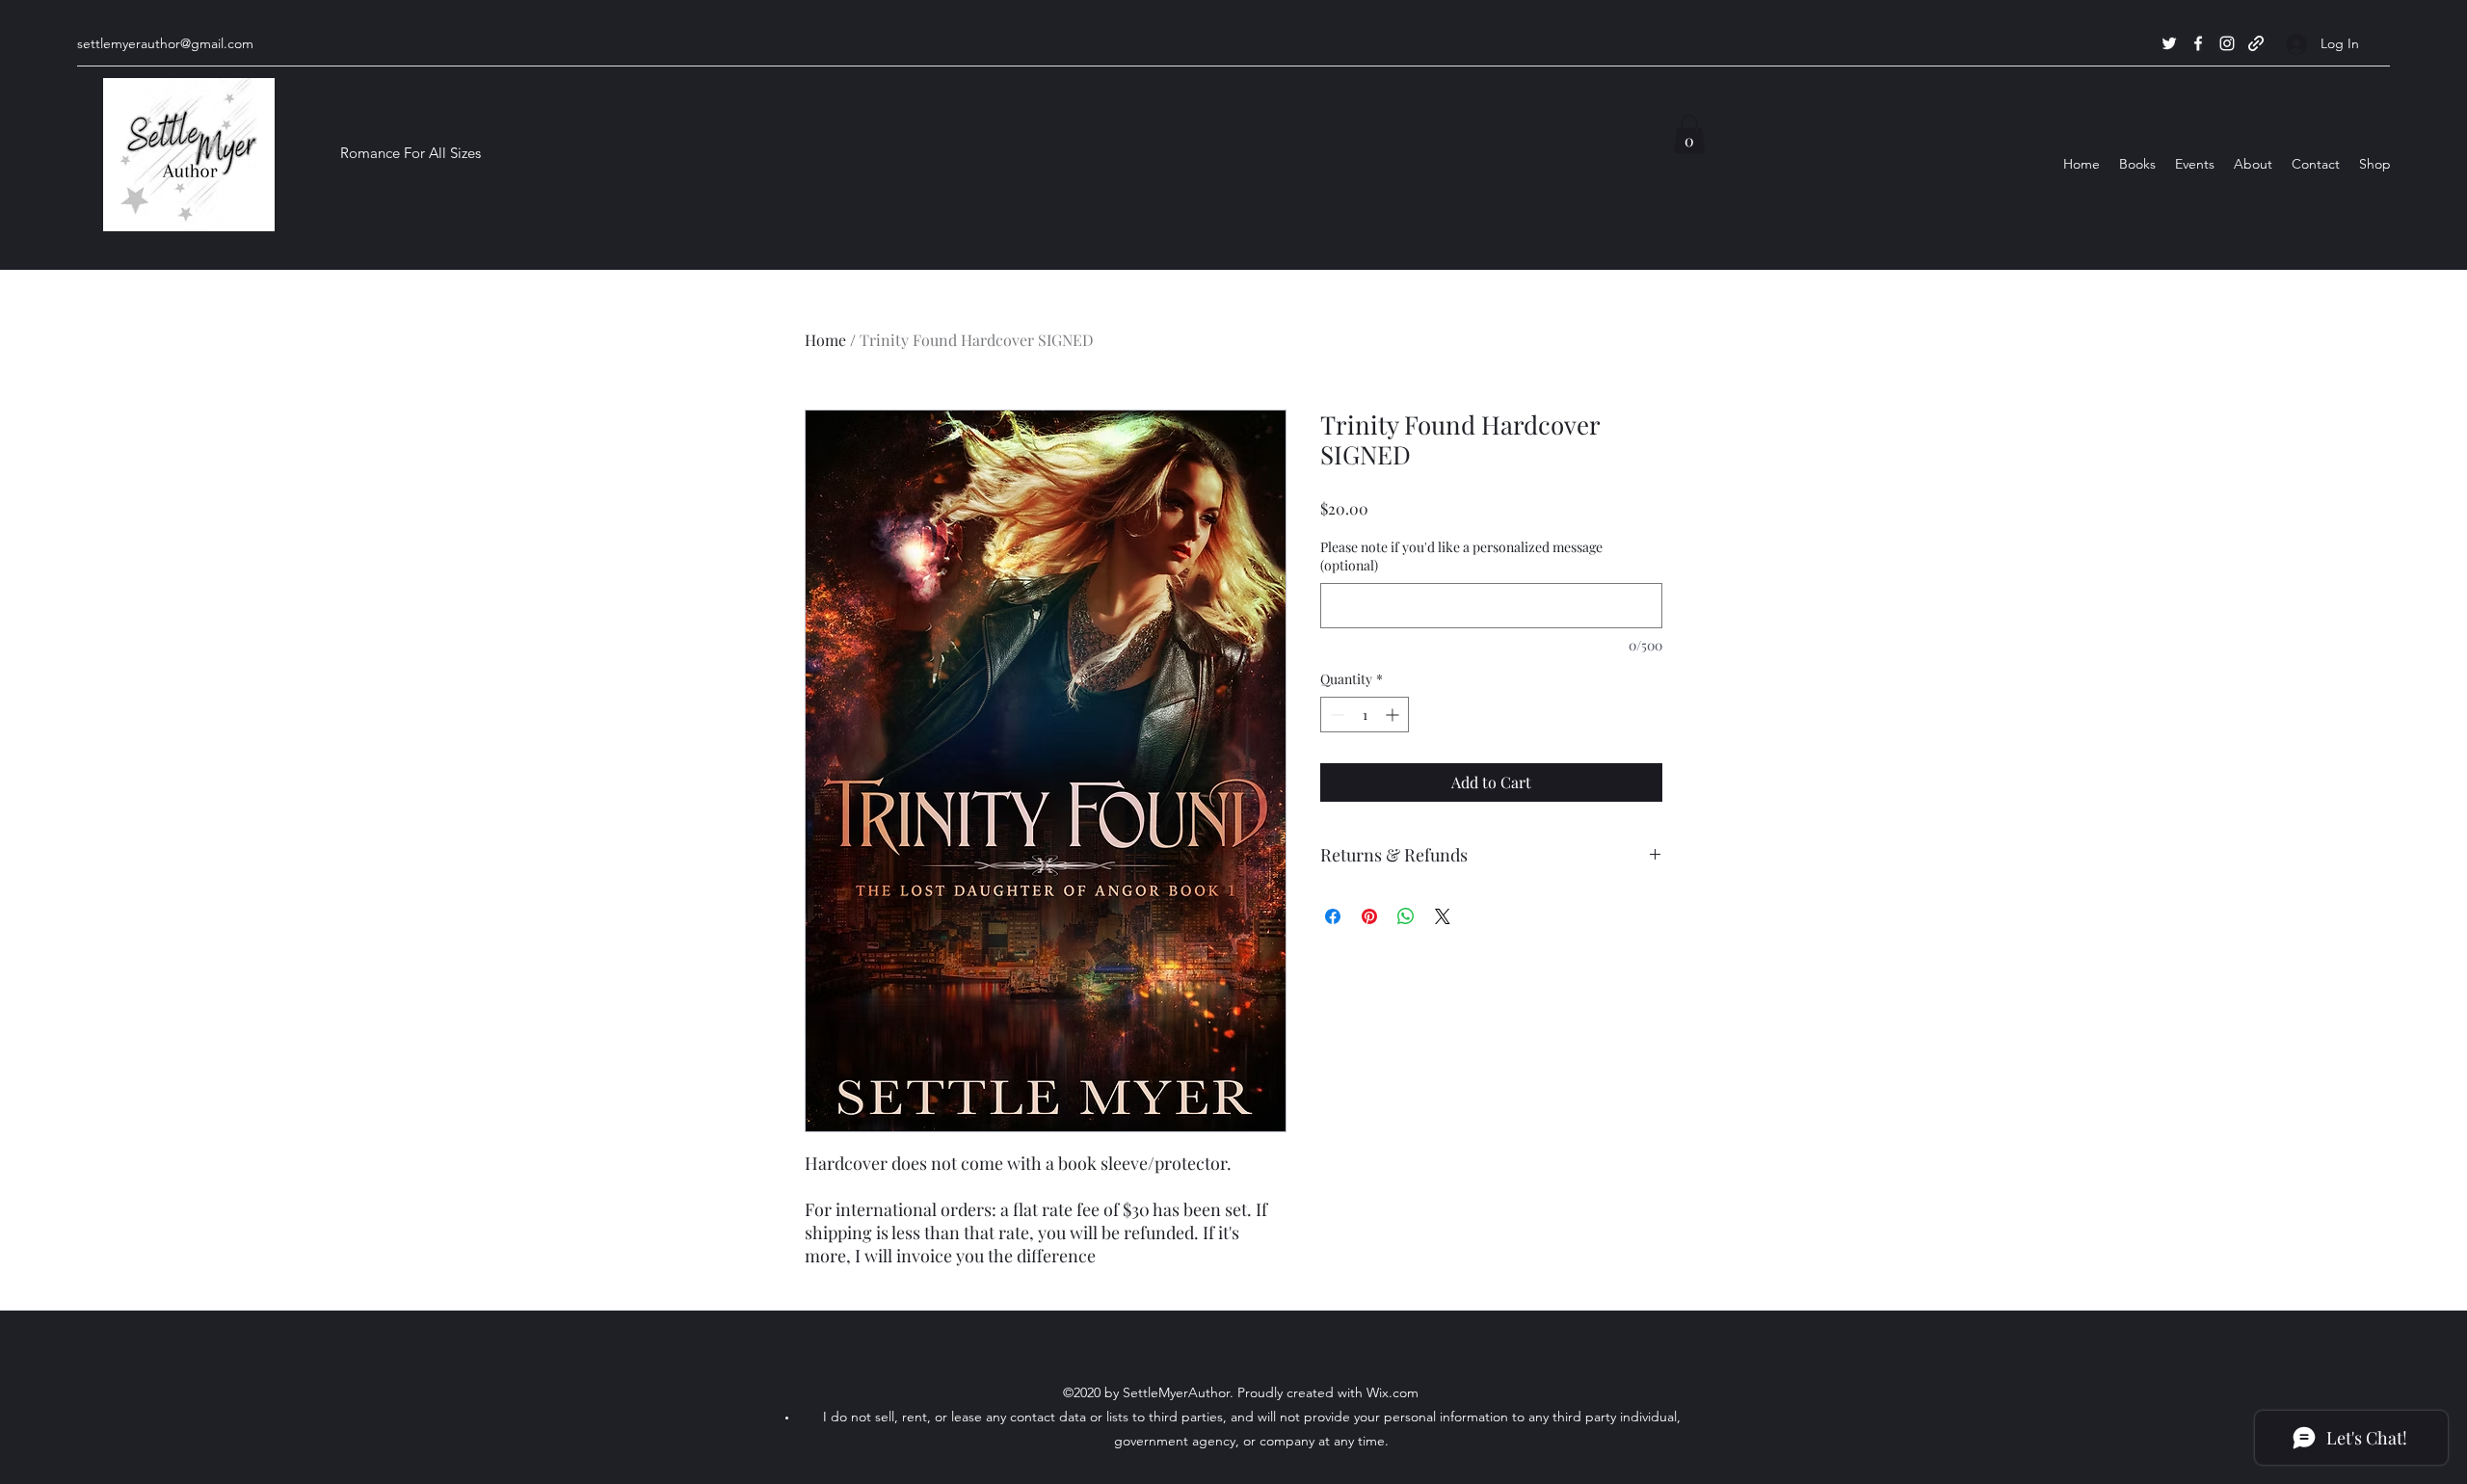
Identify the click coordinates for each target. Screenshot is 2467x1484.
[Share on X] (1443, 916)
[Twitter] (2169, 43)
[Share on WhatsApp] (1406, 916)
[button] (1689, 134)
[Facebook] (2198, 43)
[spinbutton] (1365, 715)
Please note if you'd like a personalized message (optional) (1461, 556)
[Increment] (1394, 715)
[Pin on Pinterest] (1369, 916)
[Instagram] (2227, 43)
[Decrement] (1335, 715)
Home (825, 340)
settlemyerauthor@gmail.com (165, 43)
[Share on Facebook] (1333, 916)
